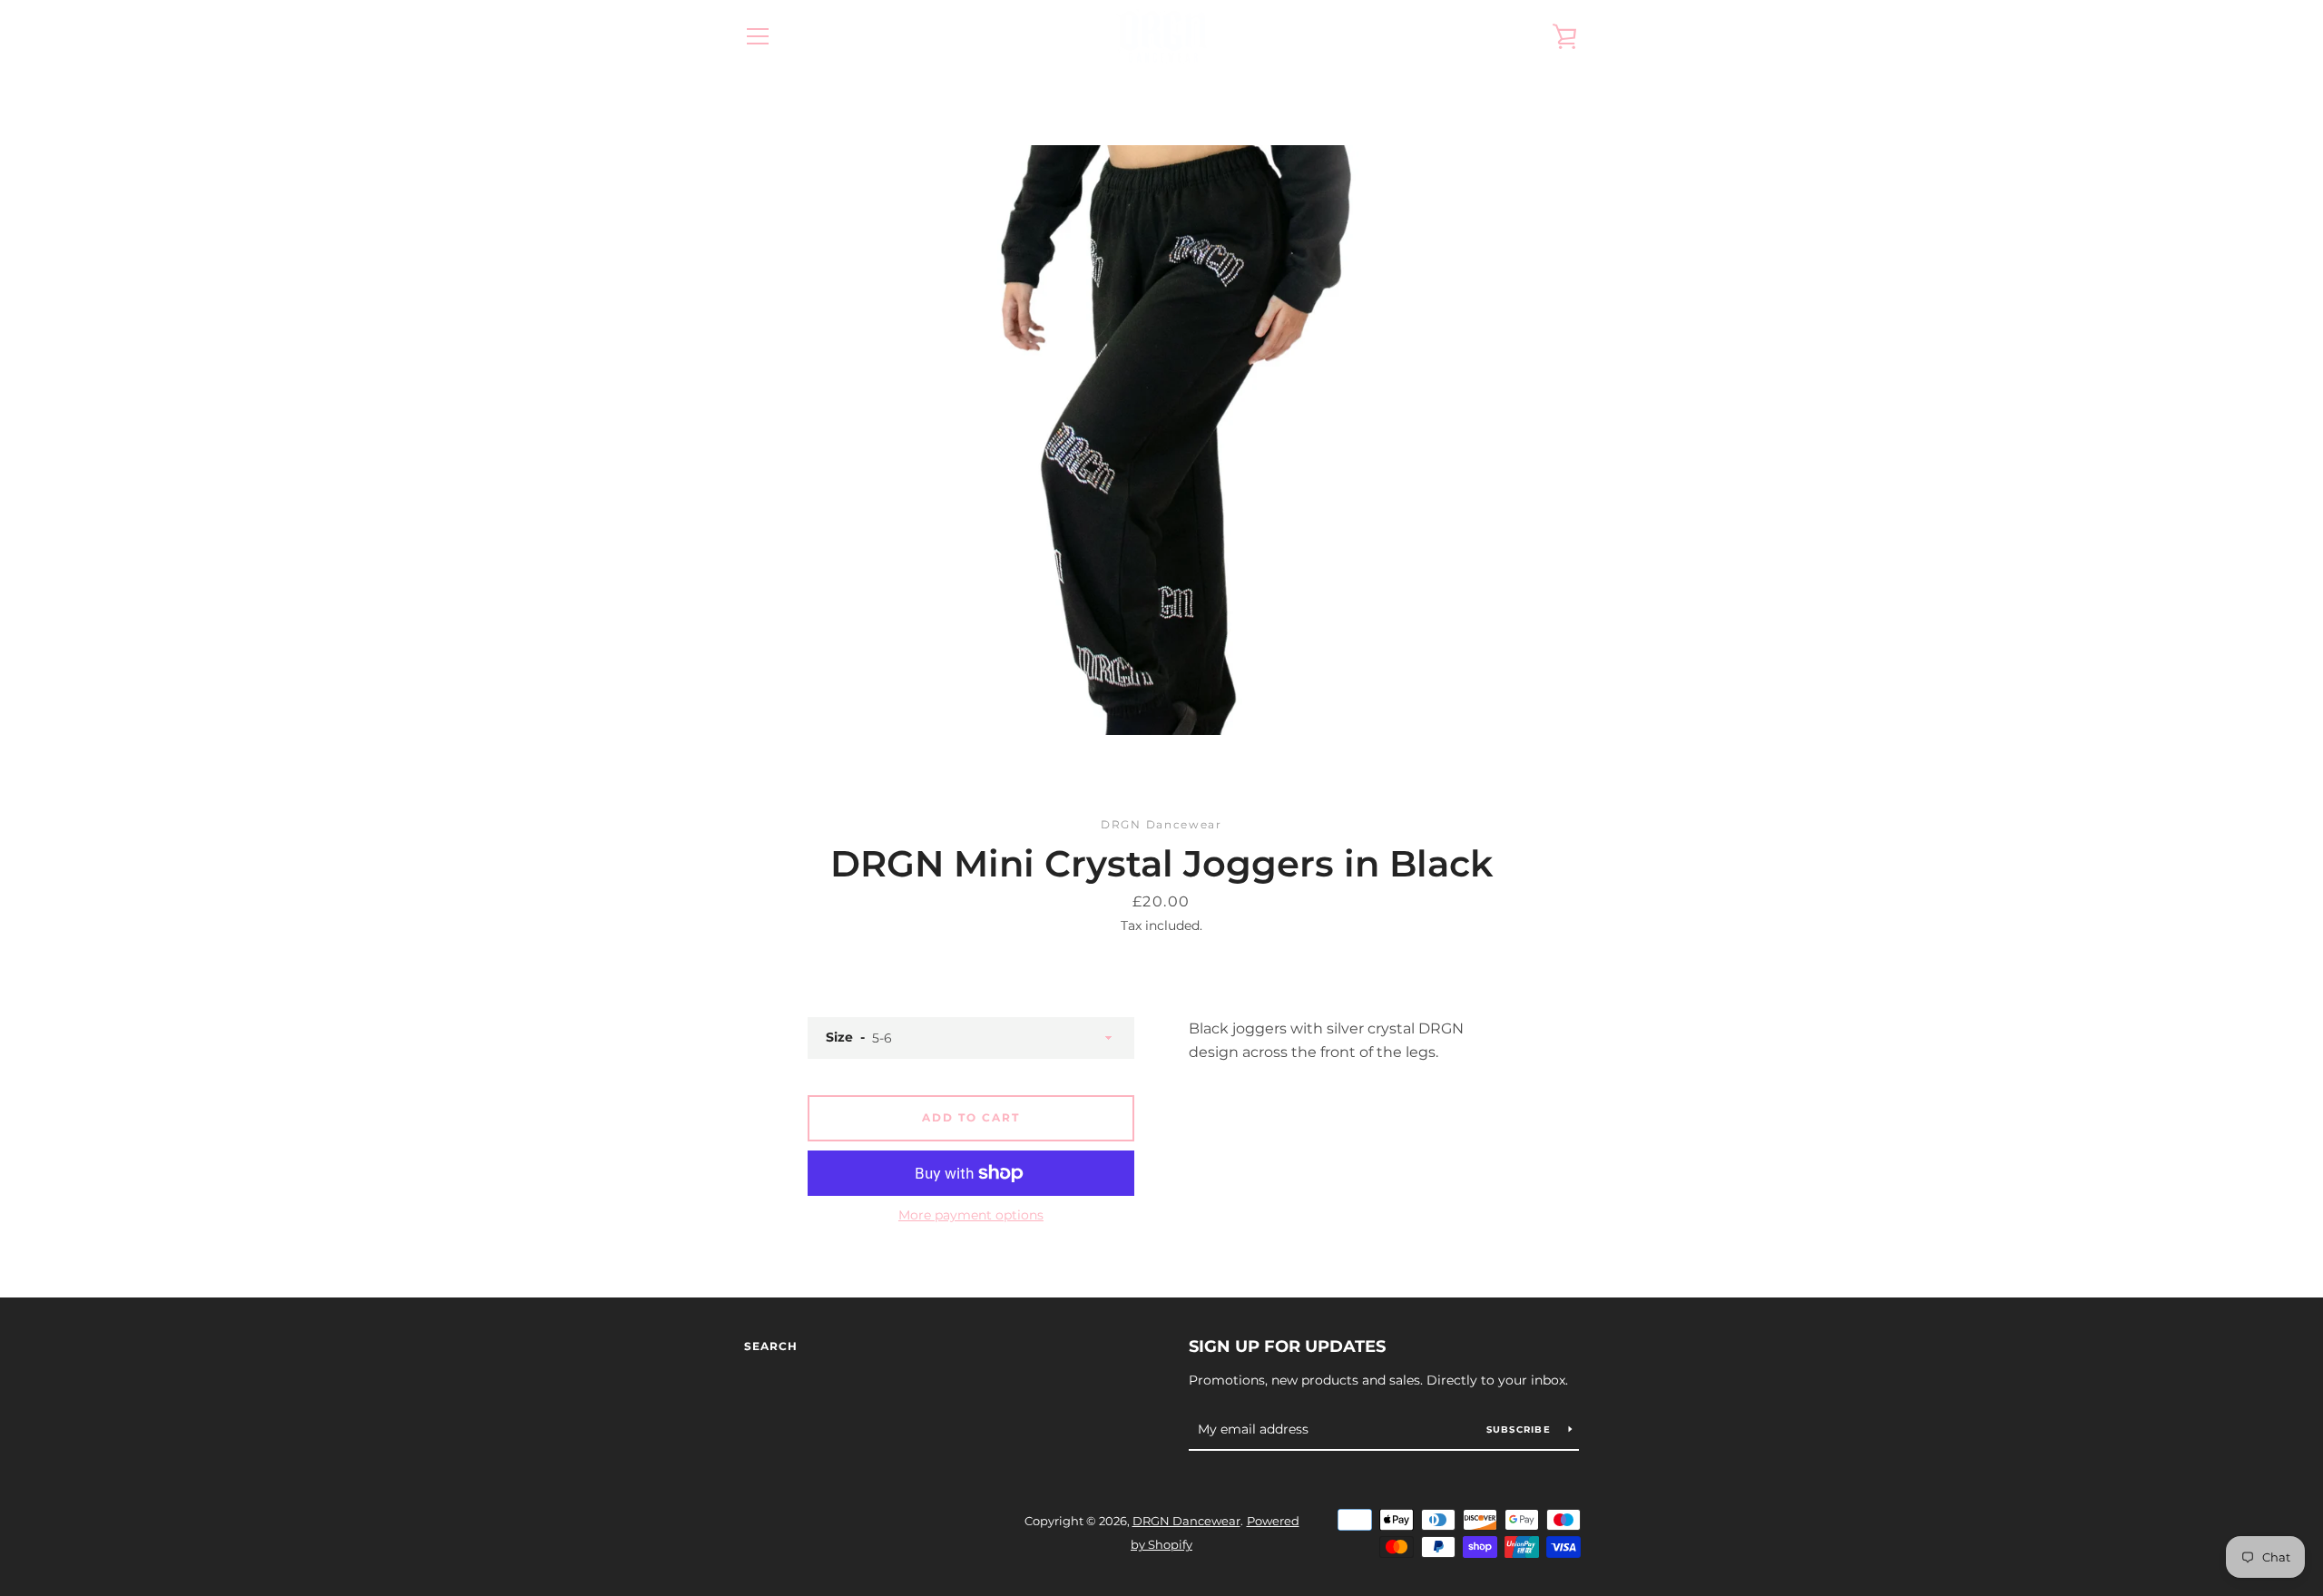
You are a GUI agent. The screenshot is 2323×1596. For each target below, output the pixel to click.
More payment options (971, 1215)
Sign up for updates (1287, 1346)
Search (771, 1346)
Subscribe (1521, 1430)
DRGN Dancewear (1186, 1521)
